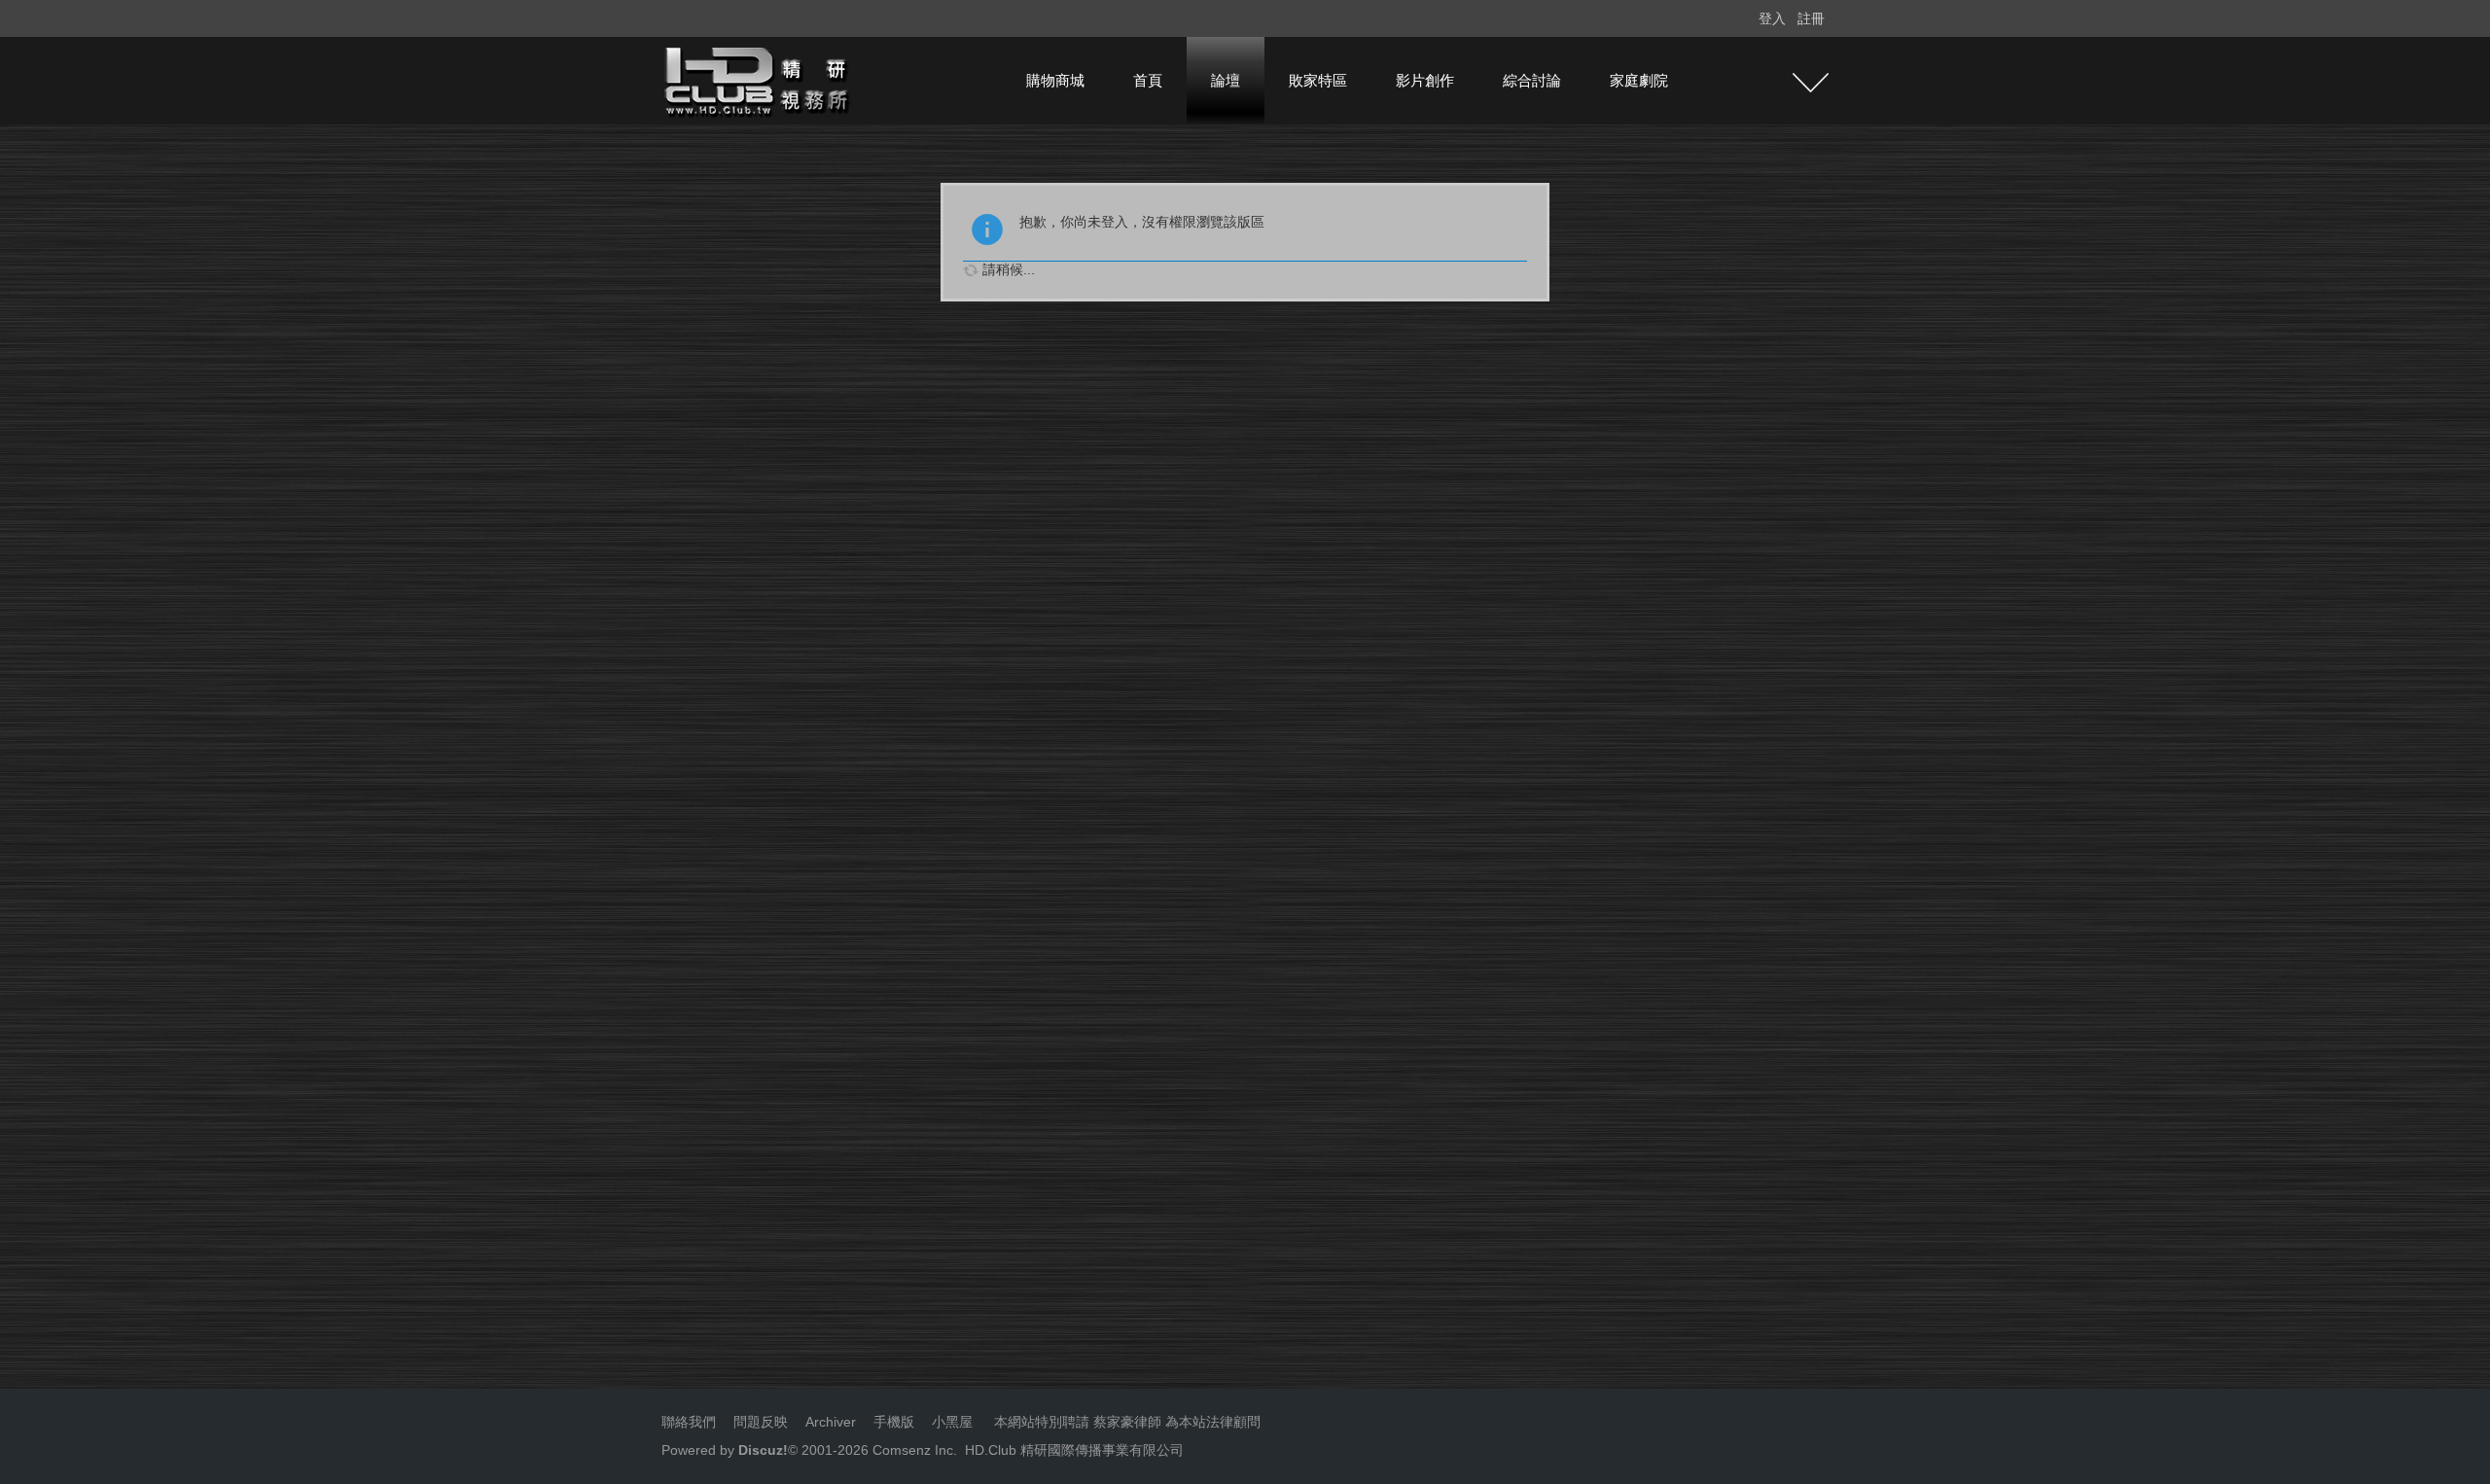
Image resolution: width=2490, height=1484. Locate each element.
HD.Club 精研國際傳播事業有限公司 (1074, 1450)
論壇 (1226, 80)
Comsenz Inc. (913, 1450)
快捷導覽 (1811, 83)
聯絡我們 (689, 1422)
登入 (1772, 18)
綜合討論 (1532, 80)
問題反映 (759, 1422)
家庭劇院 (1639, 80)
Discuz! (763, 1450)
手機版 (894, 1422)
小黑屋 (952, 1422)
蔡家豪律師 (1127, 1422)
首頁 (1148, 80)
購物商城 (1055, 80)
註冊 (1811, 18)
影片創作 (1425, 80)
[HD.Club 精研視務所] (759, 80)
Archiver (831, 1422)
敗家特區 (1318, 80)
